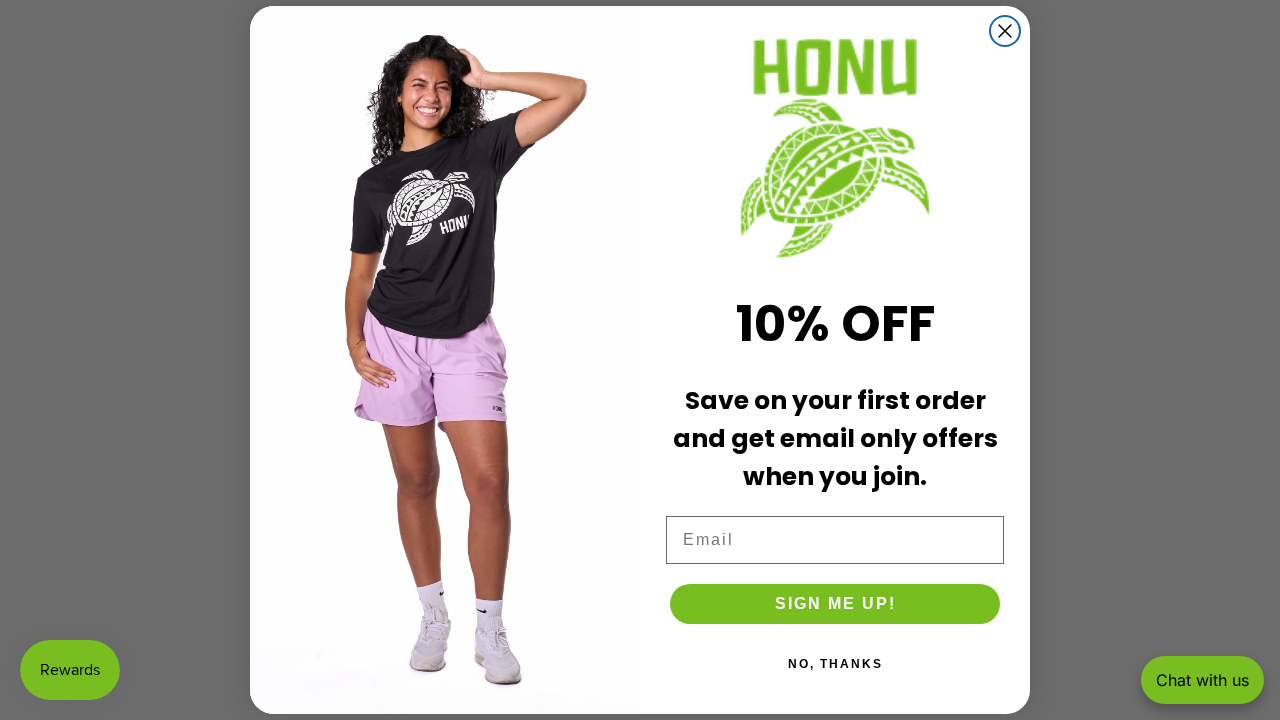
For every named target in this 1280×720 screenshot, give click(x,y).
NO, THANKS (835, 664)
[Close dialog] (1005, 31)
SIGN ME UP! (835, 603)
